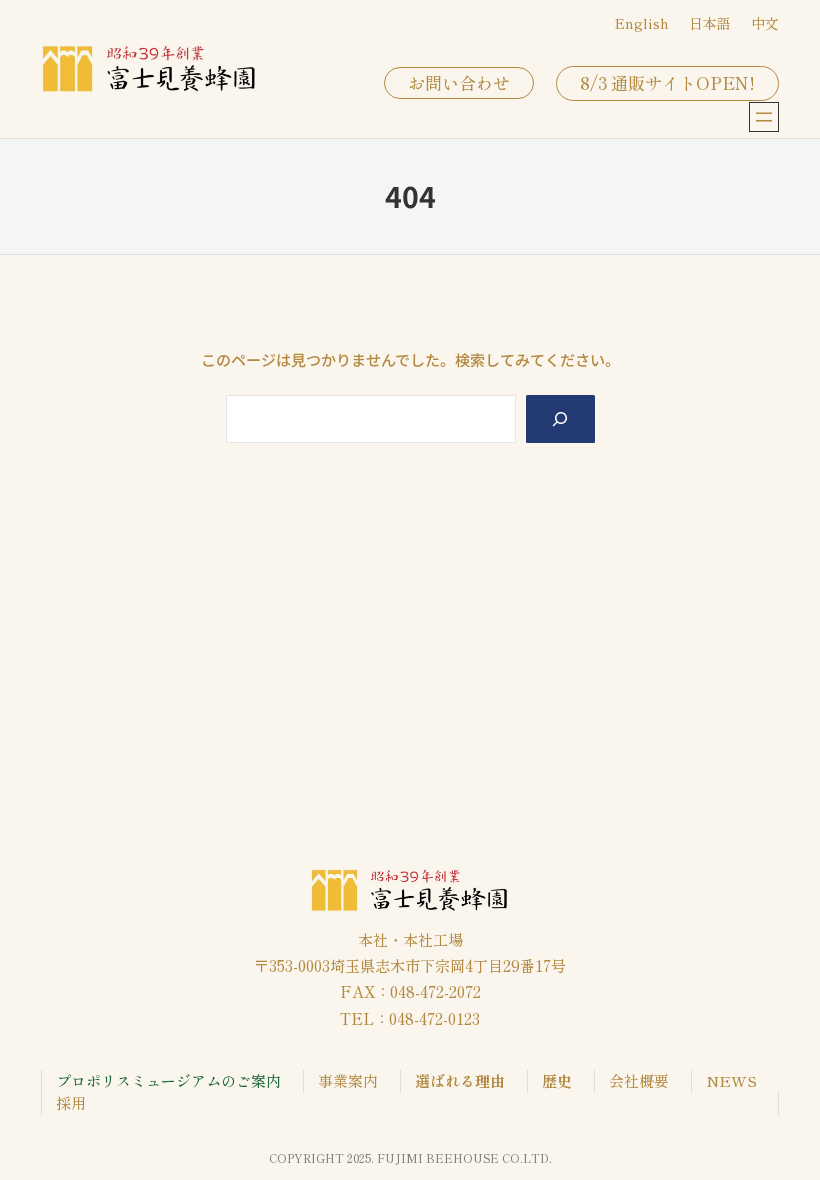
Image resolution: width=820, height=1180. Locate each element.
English (642, 23)
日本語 (710, 23)
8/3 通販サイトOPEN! (667, 82)
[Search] (560, 419)
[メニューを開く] (764, 117)
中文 (765, 23)
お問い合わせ (459, 82)
